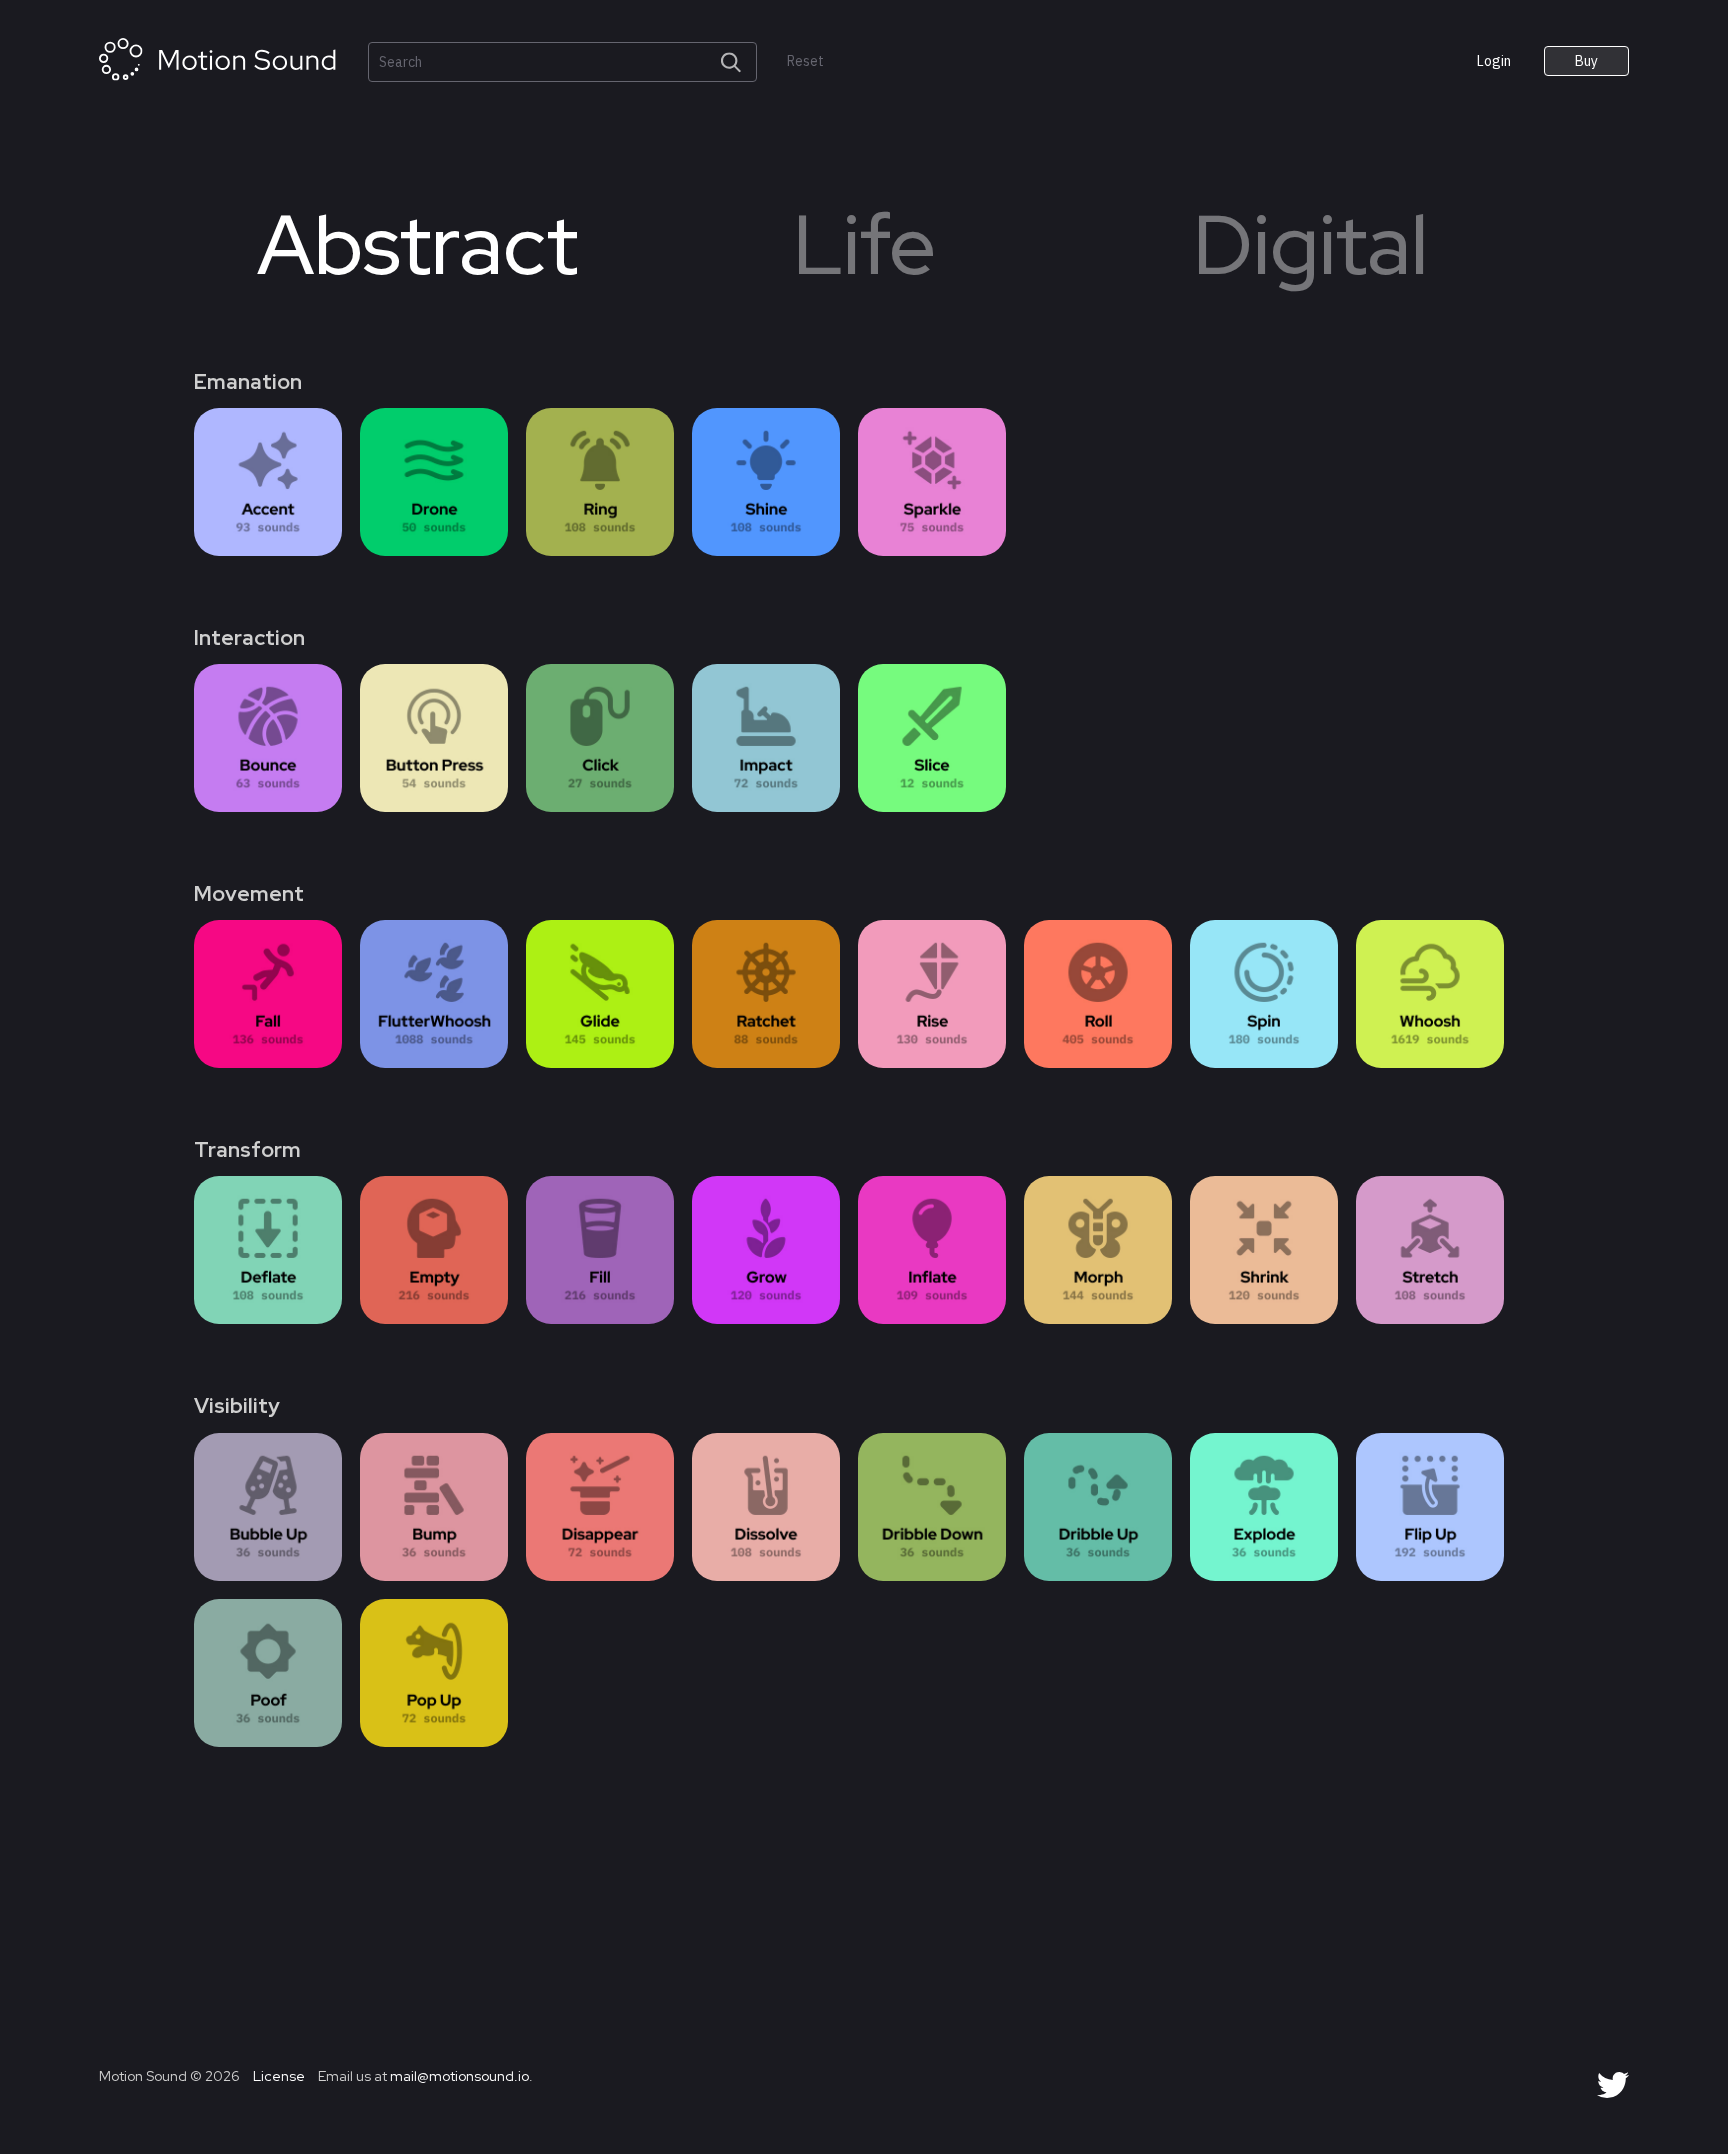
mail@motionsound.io (459, 2076)
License (277, 2076)
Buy (1586, 61)
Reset (805, 61)
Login (1494, 61)
